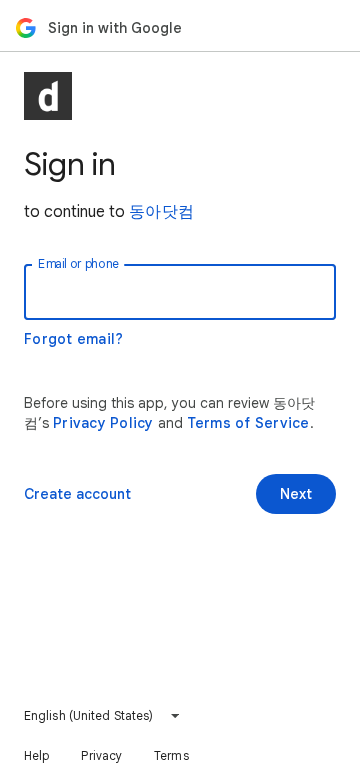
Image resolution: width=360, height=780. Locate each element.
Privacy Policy (103, 423)
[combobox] (102, 716)
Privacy (101, 755)
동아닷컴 (161, 212)
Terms (171, 755)
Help (36, 755)
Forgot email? (73, 339)
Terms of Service (248, 423)
